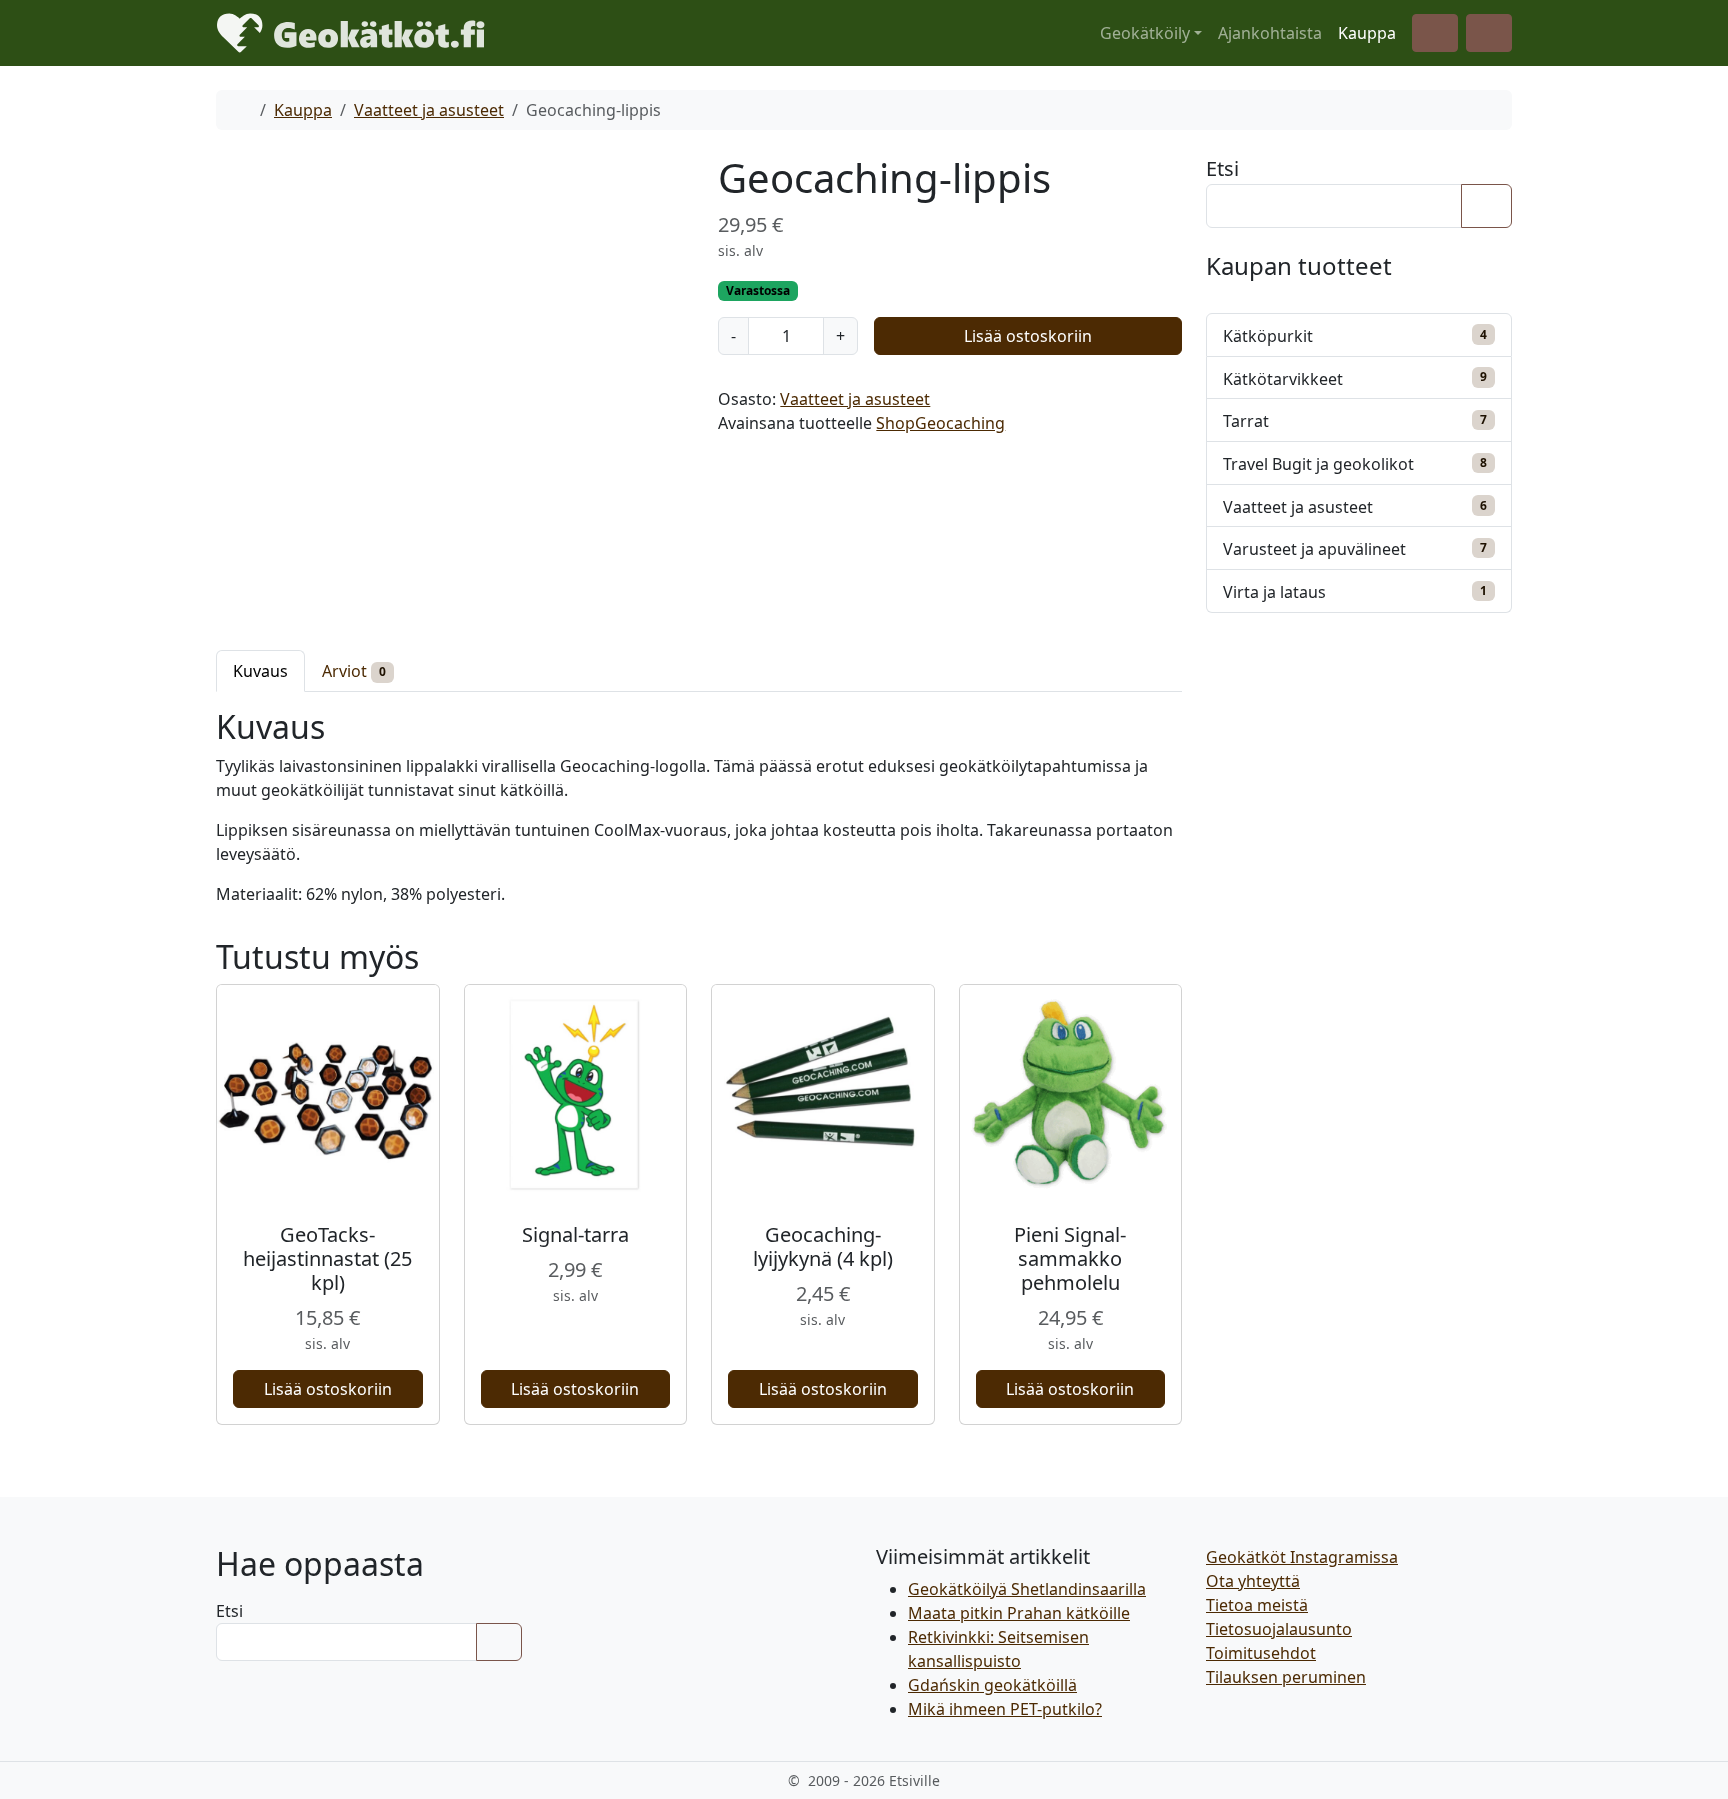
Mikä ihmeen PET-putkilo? (1005, 1709)
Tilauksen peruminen (1286, 1677)
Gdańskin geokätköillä (992, 1685)
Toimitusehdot (1261, 1653)
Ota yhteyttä (1253, 1581)
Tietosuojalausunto (1279, 1629)
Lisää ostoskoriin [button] (328, 1389)
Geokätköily (1145, 33)
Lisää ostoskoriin (1028, 336)
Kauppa (1367, 33)
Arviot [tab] (354, 671)
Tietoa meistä (1257, 1605)
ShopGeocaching (940, 423)
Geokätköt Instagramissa (1302, 1557)
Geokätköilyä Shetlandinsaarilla (1027, 1589)
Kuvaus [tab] (260, 671)
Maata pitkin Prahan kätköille (1019, 1613)
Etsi (1222, 168)
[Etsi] (1486, 206)
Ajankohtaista (1270, 33)
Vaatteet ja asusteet (429, 110)
